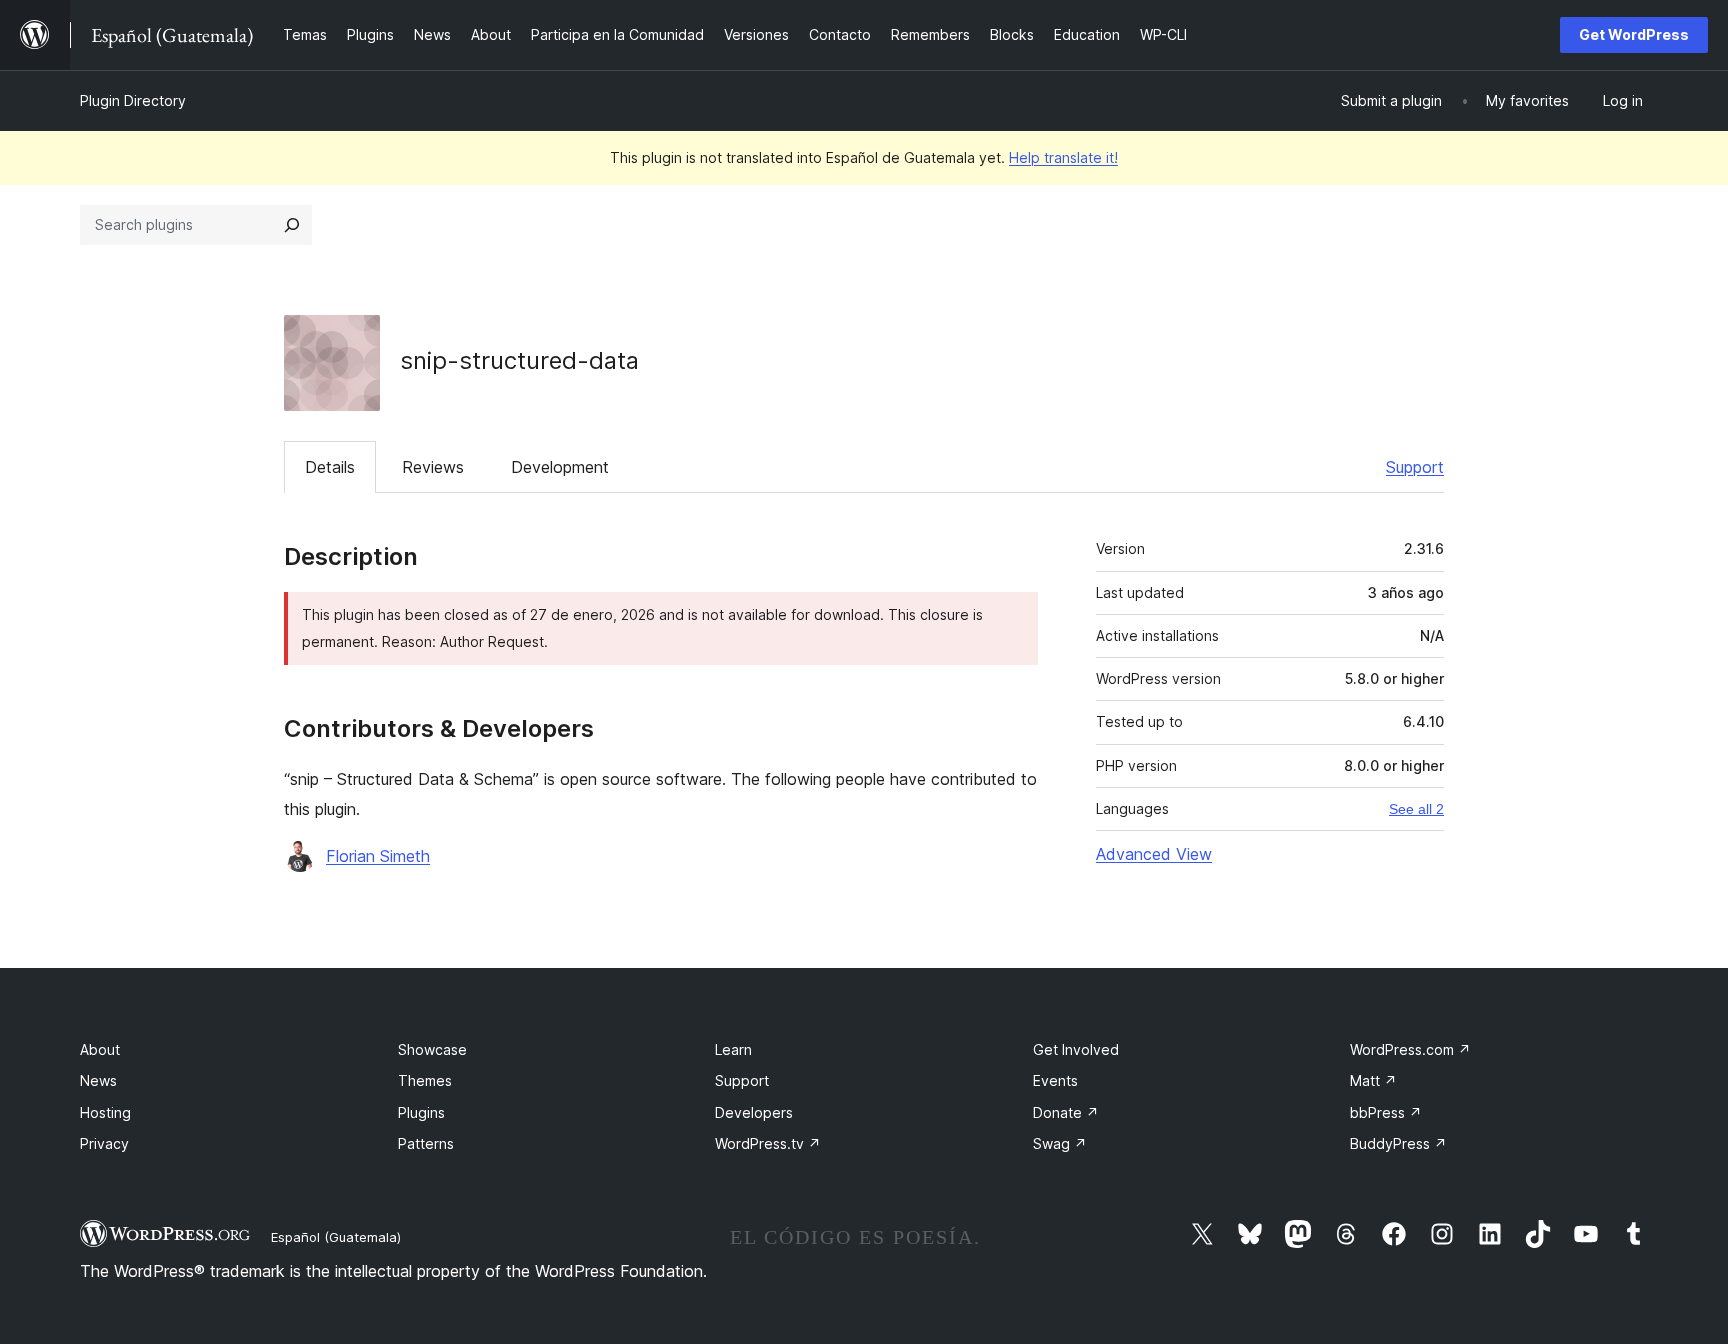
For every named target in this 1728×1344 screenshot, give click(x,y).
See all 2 (1416, 809)
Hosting (105, 1112)
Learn (733, 1049)
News (98, 1080)
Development (560, 467)
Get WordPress (1634, 34)
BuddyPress (1398, 1143)
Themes (425, 1080)
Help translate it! (1063, 157)
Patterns (426, 1143)
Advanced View (1154, 854)
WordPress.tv (768, 1143)
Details (330, 467)
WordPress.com (1410, 1049)
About (100, 1049)
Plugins (421, 1112)
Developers (754, 1112)
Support (1415, 467)
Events (1055, 1080)
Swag (1060, 1143)
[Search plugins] (292, 225)
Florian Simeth (378, 856)
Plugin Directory (133, 100)
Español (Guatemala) (336, 1237)
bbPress (1386, 1112)
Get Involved (1076, 1049)
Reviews (433, 467)
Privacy (104, 1143)
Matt (1373, 1080)
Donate (1066, 1112)
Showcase (432, 1049)
